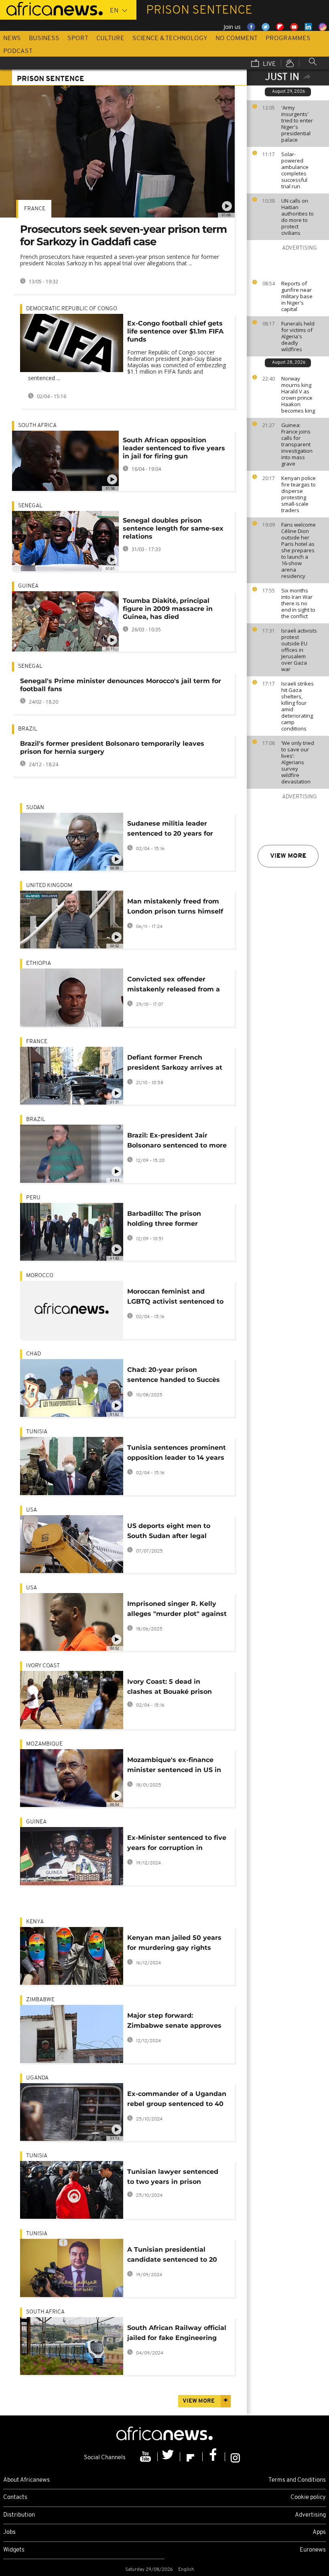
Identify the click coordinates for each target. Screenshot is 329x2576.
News (12, 39)
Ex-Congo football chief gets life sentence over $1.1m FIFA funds (175, 331)
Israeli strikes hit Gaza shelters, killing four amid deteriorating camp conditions (298, 706)
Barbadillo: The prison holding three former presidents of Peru (164, 1220)
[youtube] (146, 2457)
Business (44, 39)
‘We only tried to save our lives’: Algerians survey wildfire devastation (298, 762)
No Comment (237, 39)
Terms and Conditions (297, 2480)
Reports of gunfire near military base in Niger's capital (297, 296)
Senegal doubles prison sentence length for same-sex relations (173, 528)
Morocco (40, 1276)
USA (31, 1510)
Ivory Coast (43, 1666)
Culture (110, 39)
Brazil (28, 729)
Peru (33, 1198)
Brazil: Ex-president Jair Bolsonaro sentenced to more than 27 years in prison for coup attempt (177, 1142)
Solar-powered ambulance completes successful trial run (295, 170)
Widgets (14, 2550)
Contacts (15, 2498)
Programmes (288, 39)
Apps (319, 2532)
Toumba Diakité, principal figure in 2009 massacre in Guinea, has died (168, 609)
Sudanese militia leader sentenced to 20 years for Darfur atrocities (170, 830)
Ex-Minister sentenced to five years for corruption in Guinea (177, 1844)
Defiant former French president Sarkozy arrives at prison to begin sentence (175, 1064)
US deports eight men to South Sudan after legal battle (169, 1532)
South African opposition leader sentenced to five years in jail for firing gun (174, 448)
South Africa (37, 426)
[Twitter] (169, 2457)
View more (288, 856)
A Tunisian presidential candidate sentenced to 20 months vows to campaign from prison (172, 2256)
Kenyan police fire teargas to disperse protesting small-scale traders (299, 494)
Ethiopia (39, 963)
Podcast (18, 51)
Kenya (35, 1922)
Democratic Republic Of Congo (72, 309)
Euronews (313, 2550)
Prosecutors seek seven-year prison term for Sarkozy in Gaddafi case (123, 235)
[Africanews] (51, 8)
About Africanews (26, 2480)
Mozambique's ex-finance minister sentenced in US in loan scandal (174, 1766)
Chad (34, 1354)
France (35, 209)
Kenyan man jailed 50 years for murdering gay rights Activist (174, 1944)
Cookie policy (308, 2498)
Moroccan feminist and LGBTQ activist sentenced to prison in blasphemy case (175, 1298)
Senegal (30, 506)
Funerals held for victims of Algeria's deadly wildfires (298, 336)
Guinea (28, 586)
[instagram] (235, 2457)
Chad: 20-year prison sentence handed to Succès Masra (174, 1376)
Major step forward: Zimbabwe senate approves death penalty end (174, 2022)
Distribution (19, 2515)
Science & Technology (170, 39)
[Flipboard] (191, 2457)
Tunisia (37, 1432)
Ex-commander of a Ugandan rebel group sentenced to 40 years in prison (177, 2100)
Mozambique (44, 1744)
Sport (78, 39)
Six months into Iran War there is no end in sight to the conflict (298, 603)
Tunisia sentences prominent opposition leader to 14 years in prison (177, 1454)
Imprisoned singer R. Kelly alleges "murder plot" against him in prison (177, 1610)
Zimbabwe (40, 2000)
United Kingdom (49, 886)
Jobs (9, 2532)
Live (269, 64)
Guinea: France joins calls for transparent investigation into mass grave (297, 444)
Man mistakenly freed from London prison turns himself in (175, 908)
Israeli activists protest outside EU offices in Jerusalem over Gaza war (299, 650)
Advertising (310, 2515)
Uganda (37, 2078)
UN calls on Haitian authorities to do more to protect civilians (298, 217)
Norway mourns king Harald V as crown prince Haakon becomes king (298, 395)
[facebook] (214, 2457)
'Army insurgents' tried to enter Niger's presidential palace (297, 124)
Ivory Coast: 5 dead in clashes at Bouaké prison (170, 1687)
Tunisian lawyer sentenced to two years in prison (173, 2177)
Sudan (35, 808)
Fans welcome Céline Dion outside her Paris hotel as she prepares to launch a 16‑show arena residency (299, 550)
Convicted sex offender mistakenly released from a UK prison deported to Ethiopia (174, 986)
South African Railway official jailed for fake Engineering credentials (177, 2334)
